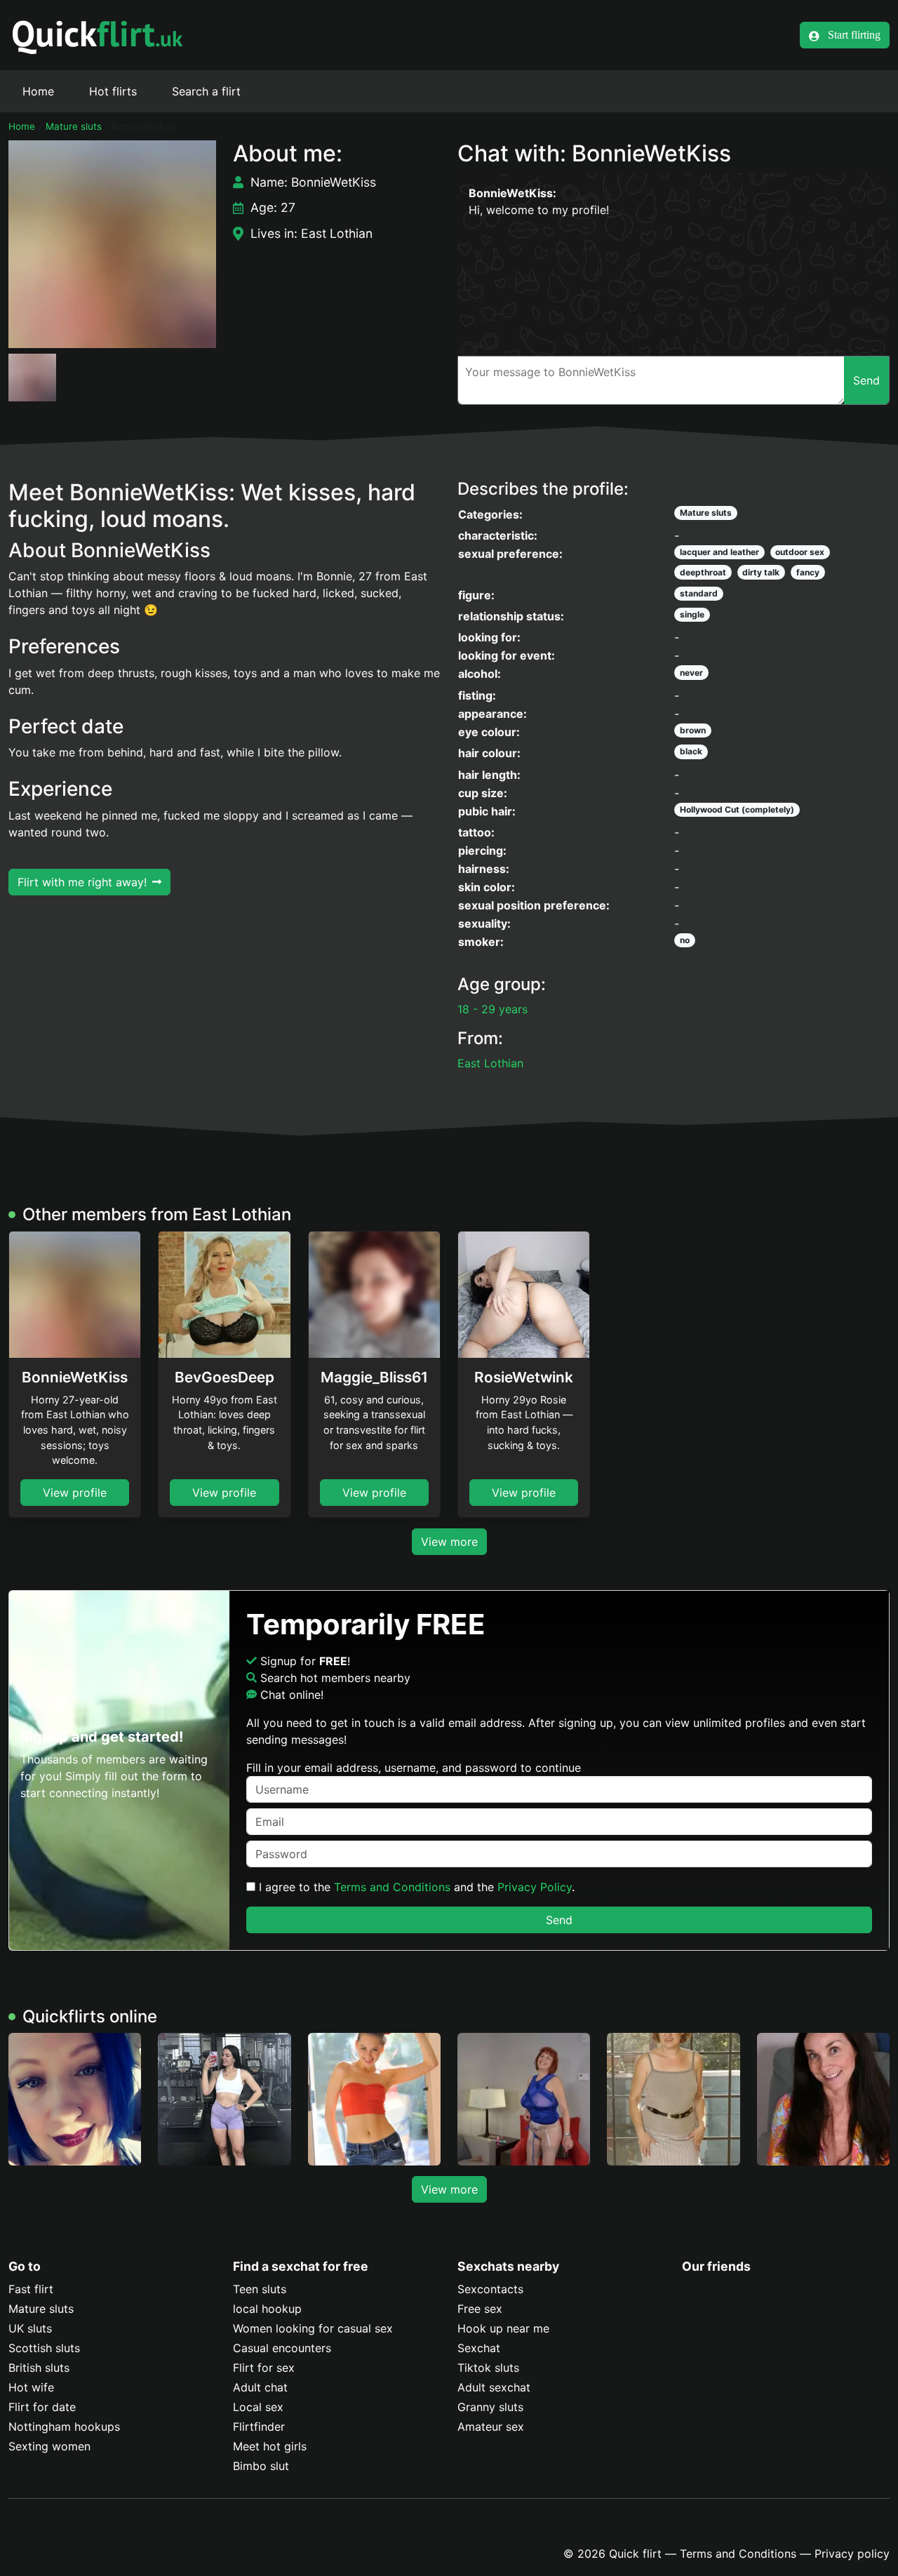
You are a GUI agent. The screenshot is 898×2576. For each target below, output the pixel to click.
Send (559, 1920)
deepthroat (703, 572)
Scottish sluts (44, 2348)
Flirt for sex (264, 2368)
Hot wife (31, 2387)
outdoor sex (800, 552)
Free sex (480, 2309)
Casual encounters (282, 2348)
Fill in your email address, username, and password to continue (414, 1768)
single (692, 614)
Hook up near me (503, 2328)
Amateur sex (491, 2427)
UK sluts (30, 2328)
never (691, 673)
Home (38, 91)
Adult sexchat (494, 2387)
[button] (112, 244)
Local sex (258, 2407)
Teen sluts (260, 2289)
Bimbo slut (261, 2466)
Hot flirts (113, 91)
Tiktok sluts (488, 2368)
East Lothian (490, 1063)
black (691, 751)
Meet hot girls (270, 2446)
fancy (808, 572)
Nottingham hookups (64, 2427)
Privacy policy (852, 2554)
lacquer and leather (719, 552)
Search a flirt (206, 91)
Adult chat (260, 2387)
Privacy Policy (535, 1887)
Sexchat (479, 2348)
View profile (75, 1493)
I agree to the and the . (415, 1887)
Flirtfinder (259, 2427)
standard (699, 593)
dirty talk (761, 572)
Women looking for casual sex (313, 2328)
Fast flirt (31, 2289)
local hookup (267, 2309)
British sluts (39, 2368)
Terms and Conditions (392, 1887)
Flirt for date (42, 2407)
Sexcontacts (490, 2289)
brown (693, 730)
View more (449, 1542)
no (685, 940)
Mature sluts (74, 126)
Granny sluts (490, 2407)
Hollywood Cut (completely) (737, 809)
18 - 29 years (492, 1009)
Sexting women (49, 2446)
